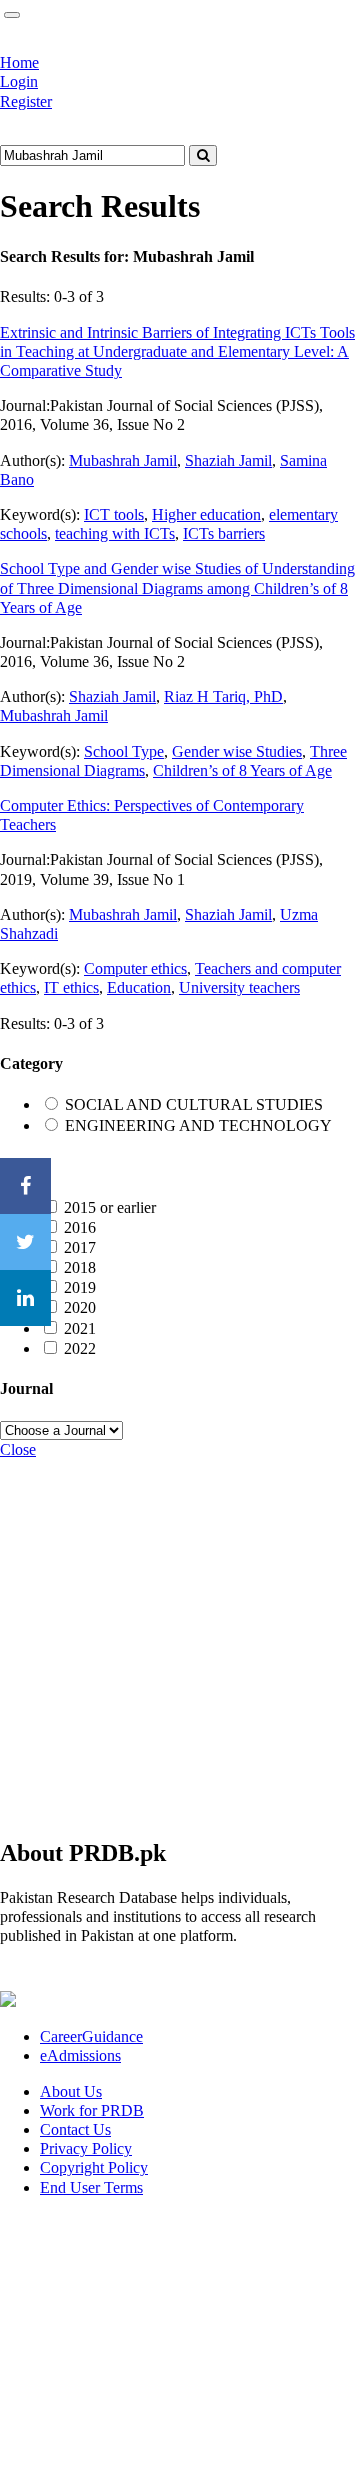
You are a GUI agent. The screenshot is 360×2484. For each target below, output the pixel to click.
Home (19, 62)
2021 (80, 1328)
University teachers (239, 987)
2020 (80, 1307)
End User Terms (91, 2187)
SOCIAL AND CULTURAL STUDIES (194, 1104)
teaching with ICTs (115, 533)
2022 (80, 1348)
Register (26, 101)
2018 (80, 1267)
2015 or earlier (110, 1207)
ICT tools (114, 514)
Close (18, 1449)
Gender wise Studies (237, 751)
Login (19, 81)
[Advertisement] (180, 1639)
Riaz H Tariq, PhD (223, 696)
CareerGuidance (91, 2036)
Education (139, 987)
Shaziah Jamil (228, 460)
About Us (71, 2091)
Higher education (206, 514)
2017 (80, 1247)
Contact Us (75, 2129)
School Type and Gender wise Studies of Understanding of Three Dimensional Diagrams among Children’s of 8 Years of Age (177, 587)
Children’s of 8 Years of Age (242, 770)
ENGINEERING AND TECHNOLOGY (198, 1125)
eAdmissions (80, 2055)
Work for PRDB (92, 2110)
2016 (80, 1227)
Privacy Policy (86, 2148)
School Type (124, 751)
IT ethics (71, 987)
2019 (80, 1287)
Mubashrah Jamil (123, 460)
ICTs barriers (224, 533)
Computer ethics (135, 968)
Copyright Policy (94, 2167)
